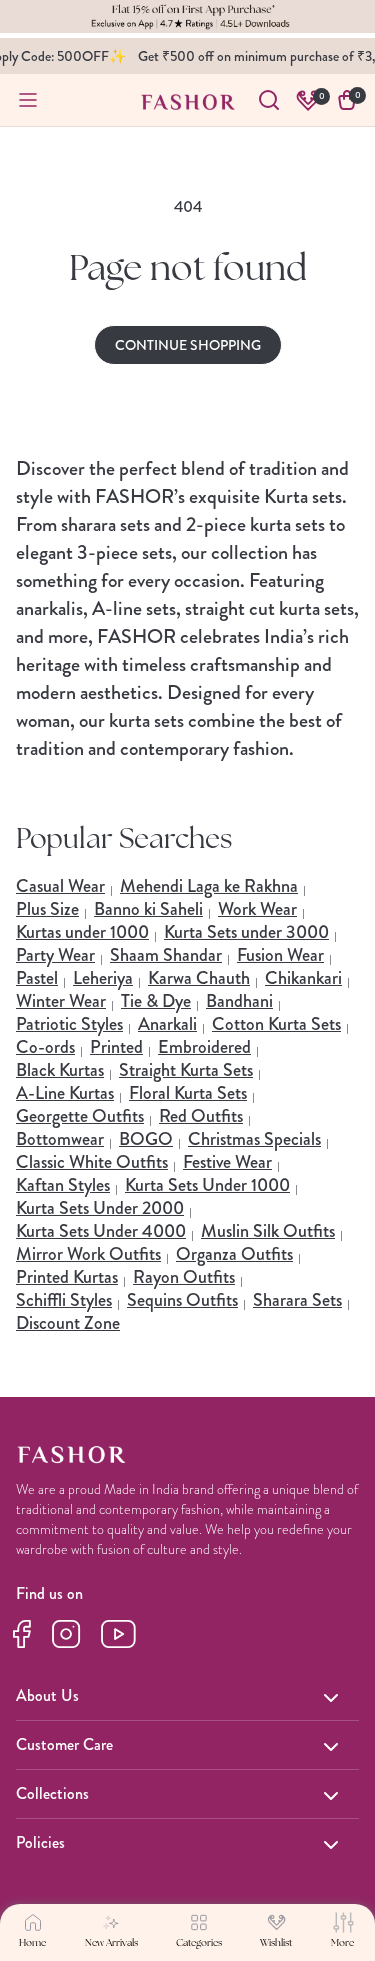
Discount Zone (68, 1323)
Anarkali (167, 1024)
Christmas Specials (254, 1139)
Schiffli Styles (64, 1300)
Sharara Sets (297, 1300)
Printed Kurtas (67, 1277)
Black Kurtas (60, 1070)
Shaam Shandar (166, 955)
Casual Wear (60, 886)
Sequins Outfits (182, 1300)
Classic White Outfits (92, 1162)
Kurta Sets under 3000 (246, 932)
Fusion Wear (280, 955)
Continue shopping (188, 345)
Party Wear (55, 955)
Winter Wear (61, 1001)
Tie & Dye (156, 1001)
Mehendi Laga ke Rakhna (209, 886)
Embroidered (204, 1047)
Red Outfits (201, 1116)
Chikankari (303, 978)
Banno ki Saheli (148, 909)
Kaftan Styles (63, 1185)
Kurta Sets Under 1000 (207, 1185)
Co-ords (45, 1047)
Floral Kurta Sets (188, 1093)
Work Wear (257, 909)
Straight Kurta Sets (186, 1070)
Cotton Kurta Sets (276, 1024)
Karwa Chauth (199, 978)
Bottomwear (60, 1139)
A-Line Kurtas (65, 1093)
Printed (116, 1047)
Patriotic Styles (69, 1024)
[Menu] (28, 100)
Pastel (37, 978)
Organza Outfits (234, 1254)
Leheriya (103, 978)
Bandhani (239, 1001)
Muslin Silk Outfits (268, 1231)
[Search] (269, 100)
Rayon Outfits (184, 1277)
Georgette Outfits (80, 1116)
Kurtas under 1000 (82, 932)
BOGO (146, 1139)
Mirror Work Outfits (88, 1254)
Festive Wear (227, 1162)
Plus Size (47, 909)
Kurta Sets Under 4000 (101, 1231)
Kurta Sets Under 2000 (100, 1208)
